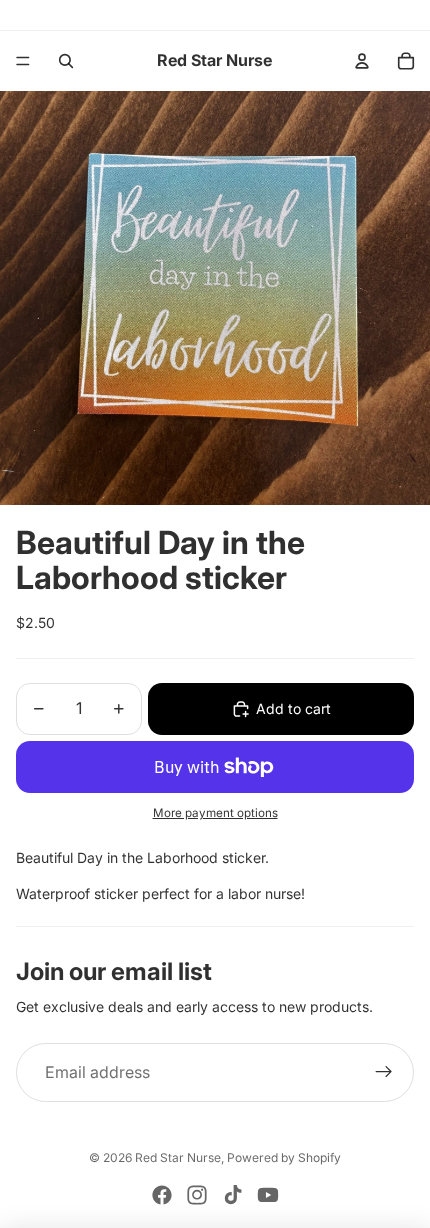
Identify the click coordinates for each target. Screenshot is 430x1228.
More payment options (215, 813)
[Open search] (66, 61)
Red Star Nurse (178, 1157)
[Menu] (23, 61)
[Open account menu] (362, 61)
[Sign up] (384, 1073)
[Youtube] (268, 1195)
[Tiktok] (233, 1195)
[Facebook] (162, 1195)
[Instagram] (197, 1195)
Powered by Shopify (284, 1157)
